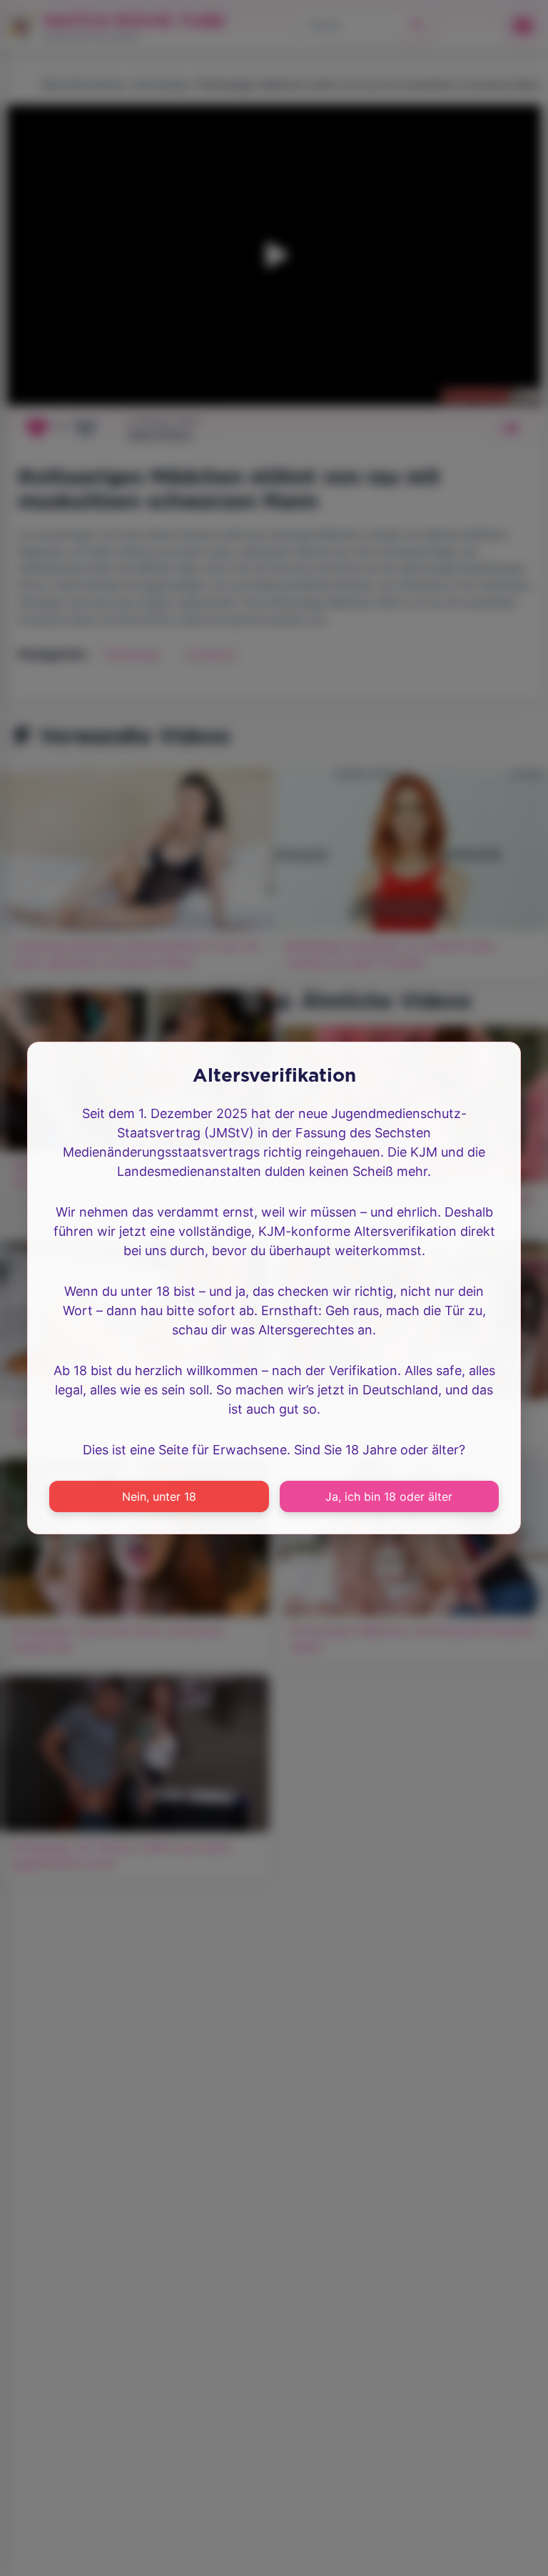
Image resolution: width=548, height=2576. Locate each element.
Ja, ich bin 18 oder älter (389, 1496)
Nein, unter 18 (159, 1496)
